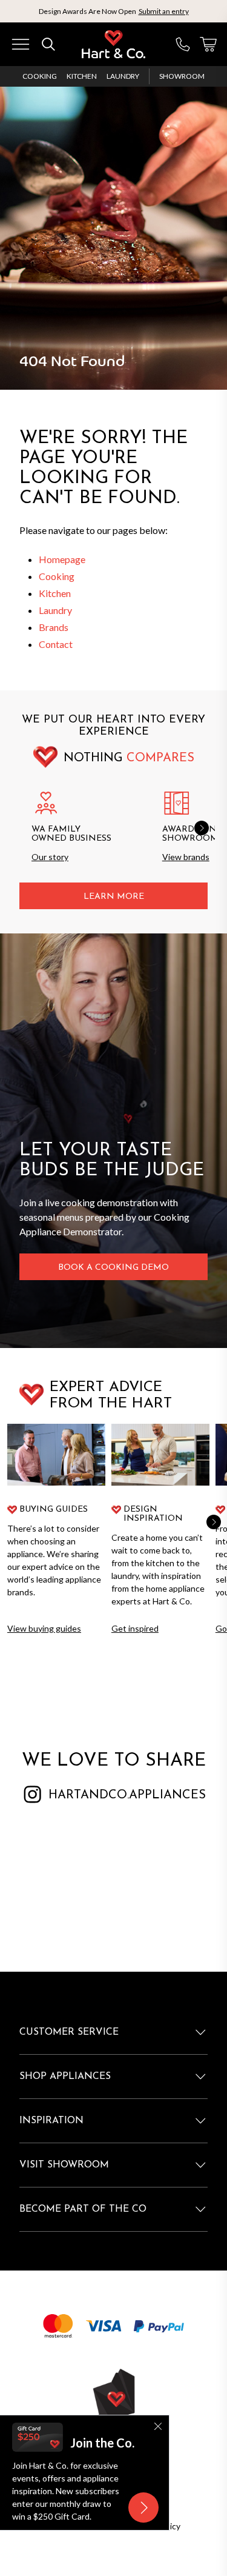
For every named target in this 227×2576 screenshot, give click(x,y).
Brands (54, 627)
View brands (186, 857)
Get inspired (135, 1628)
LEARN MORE (114, 897)
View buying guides (44, 1628)
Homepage (62, 559)
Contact (56, 644)
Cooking (40, 76)
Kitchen (82, 76)
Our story (50, 857)
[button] (202, 828)
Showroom (182, 76)
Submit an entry (164, 11)
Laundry (123, 76)
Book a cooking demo (113, 1268)
